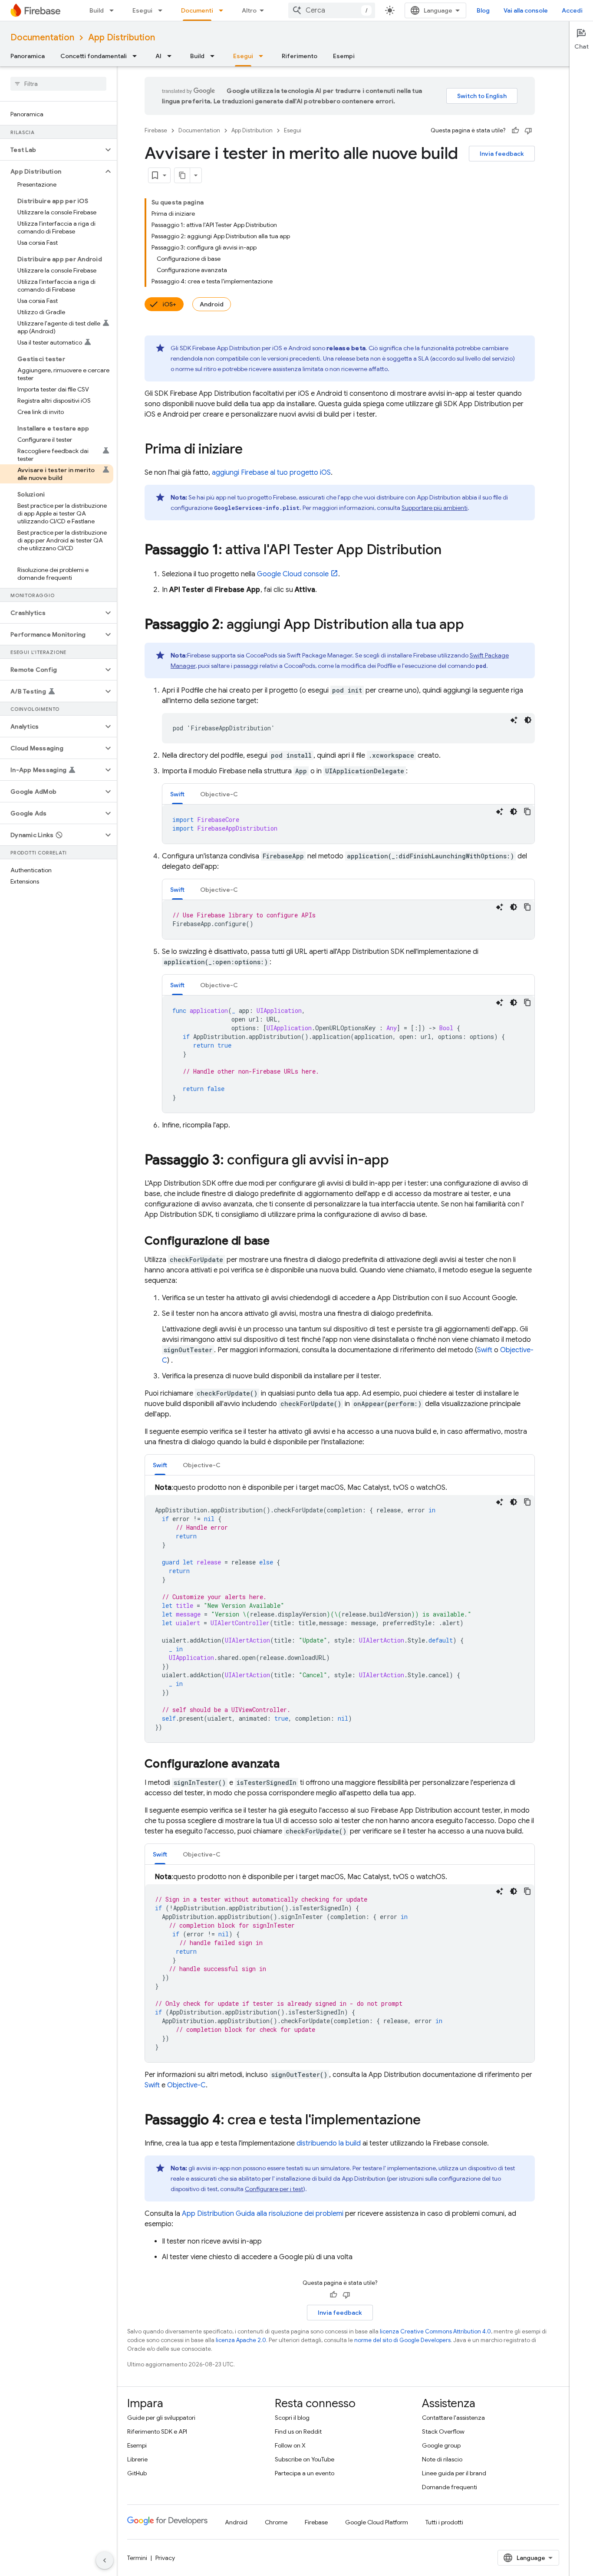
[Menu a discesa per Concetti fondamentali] (137, 56)
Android (212, 304)
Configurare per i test (274, 2189)
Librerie (137, 2459)
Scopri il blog (292, 2418)
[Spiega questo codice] (514, 720)
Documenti (197, 10)
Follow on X (290, 2445)
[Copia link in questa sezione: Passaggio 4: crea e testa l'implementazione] (429, 2121)
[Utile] (515, 131)
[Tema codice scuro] (528, 720)
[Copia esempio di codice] (527, 812)
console (293, 574)
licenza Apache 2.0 (241, 2340)
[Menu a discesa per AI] (172, 56)
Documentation (42, 38)
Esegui (142, 10)
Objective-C (186, 2085)
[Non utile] (528, 131)
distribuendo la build (329, 2143)
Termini (137, 2558)
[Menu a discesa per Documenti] (224, 10)
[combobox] (332, 10)
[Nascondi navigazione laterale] (105, 2560)
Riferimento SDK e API (157, 2431)
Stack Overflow (443, 2431)
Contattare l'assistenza (453, 2418)
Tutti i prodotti (444, 2522)
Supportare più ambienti (435, 508)
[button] (51, 150)
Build (97, 10)
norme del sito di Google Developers (402, 2340)
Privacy (165, 2558)
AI (158, 56)
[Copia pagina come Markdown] (182, 175)
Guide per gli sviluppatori (161, 2418)
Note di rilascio (442, 2459)
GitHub (137, 2473)
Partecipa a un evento (305, 2473)
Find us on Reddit (298, 2431)
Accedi (572, 10)
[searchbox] (58, 84)
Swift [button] (177, 794)
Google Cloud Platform (377, 2522)
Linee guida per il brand (454, 2473)
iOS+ (169, 304)
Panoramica (28, 56)
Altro (249, 10)
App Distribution (122, 38)
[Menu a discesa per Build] (114, 10)
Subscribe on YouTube (305, 2459)
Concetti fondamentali (94, 56)
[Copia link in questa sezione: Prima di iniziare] (251, 450)
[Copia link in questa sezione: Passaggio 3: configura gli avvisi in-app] (398, 1161)
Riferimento (300, 56)
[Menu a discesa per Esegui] (163, 10)
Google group (441, 2445)
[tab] (177, 794)
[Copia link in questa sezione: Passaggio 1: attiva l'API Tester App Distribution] (450, 551)
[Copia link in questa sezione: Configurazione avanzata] (288, 1764)
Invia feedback (502, 154)
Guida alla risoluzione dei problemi (263, 2214)
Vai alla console (526, 10)
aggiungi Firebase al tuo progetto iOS (271, 473)
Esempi (344, 56)
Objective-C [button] (219, 794)
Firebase (156, 130)
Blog (483, 10)
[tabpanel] (348, 824)
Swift (485, 1350)
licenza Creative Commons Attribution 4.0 (435, 2331)
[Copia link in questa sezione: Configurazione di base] (279, 1242)
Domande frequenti (450, 2487)
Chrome (276, 2522)
